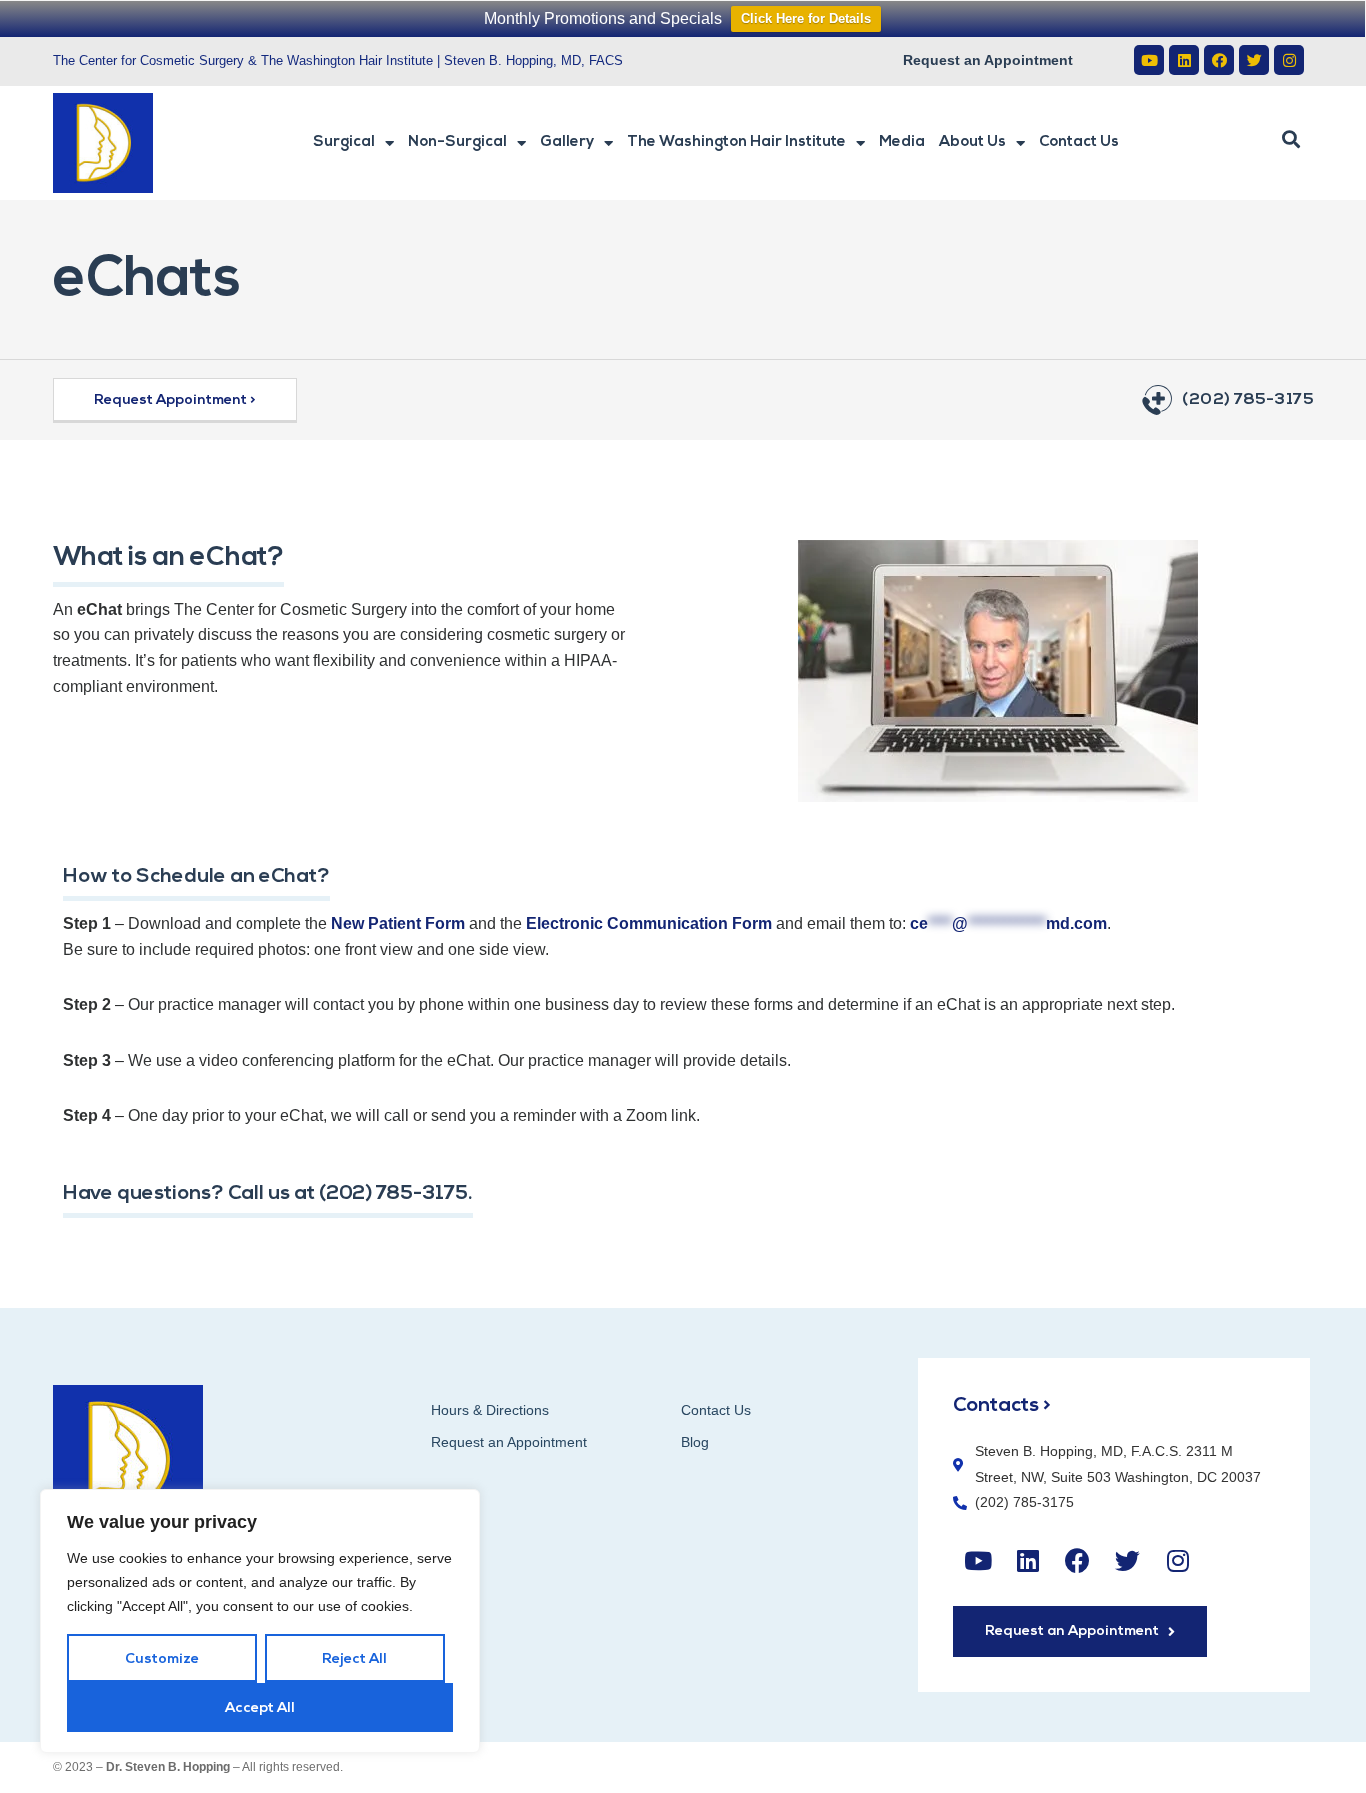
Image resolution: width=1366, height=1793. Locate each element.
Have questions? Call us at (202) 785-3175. (268, 1194)
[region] (260, 1621)
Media (902, 142)
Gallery (567, 142)
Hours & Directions (490, 1410)
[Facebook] (1219, 60)
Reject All (354, 1659)
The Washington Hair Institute (736, 142)
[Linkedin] (1184, 60)
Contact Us (1079, 142)
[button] (1291, 140)
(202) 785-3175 (1247, 400)
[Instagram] (1289, 60)
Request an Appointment (988, 60)
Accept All (260, 1708)
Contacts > (1002, 1406)
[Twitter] (1254, 60)
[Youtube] (1149, 60)
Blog (695, 1442)
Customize (162, 1659)
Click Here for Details (806, 18)
